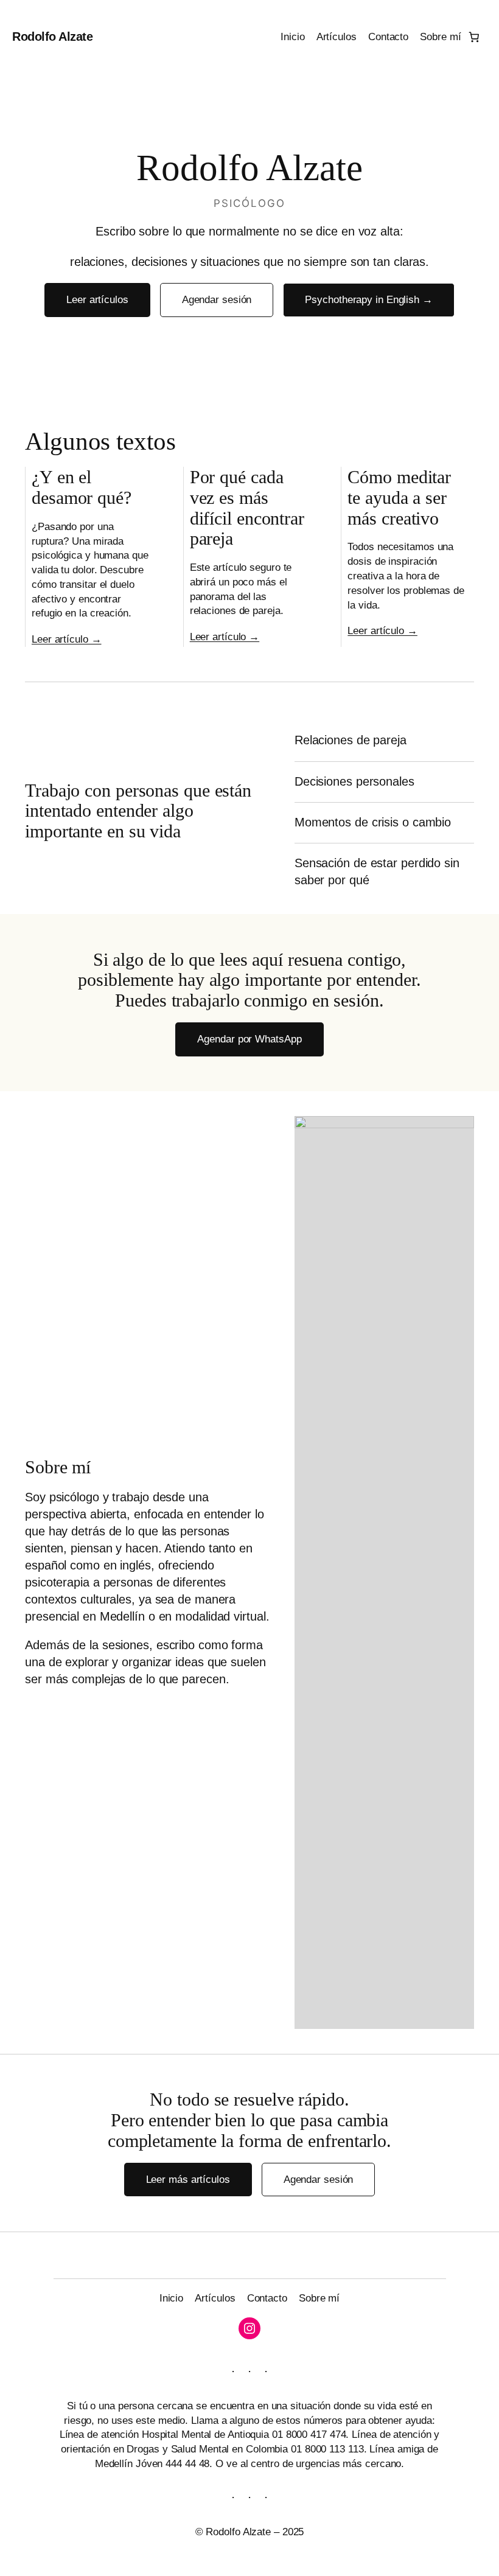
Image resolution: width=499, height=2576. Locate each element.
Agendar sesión (217, 300)
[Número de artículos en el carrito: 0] (474, 37)
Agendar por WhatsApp (249, 1039)
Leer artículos (97, 300)
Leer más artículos (188, 2180)
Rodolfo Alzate (52, 37)
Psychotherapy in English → (368, 300)
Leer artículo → (67, 639)
